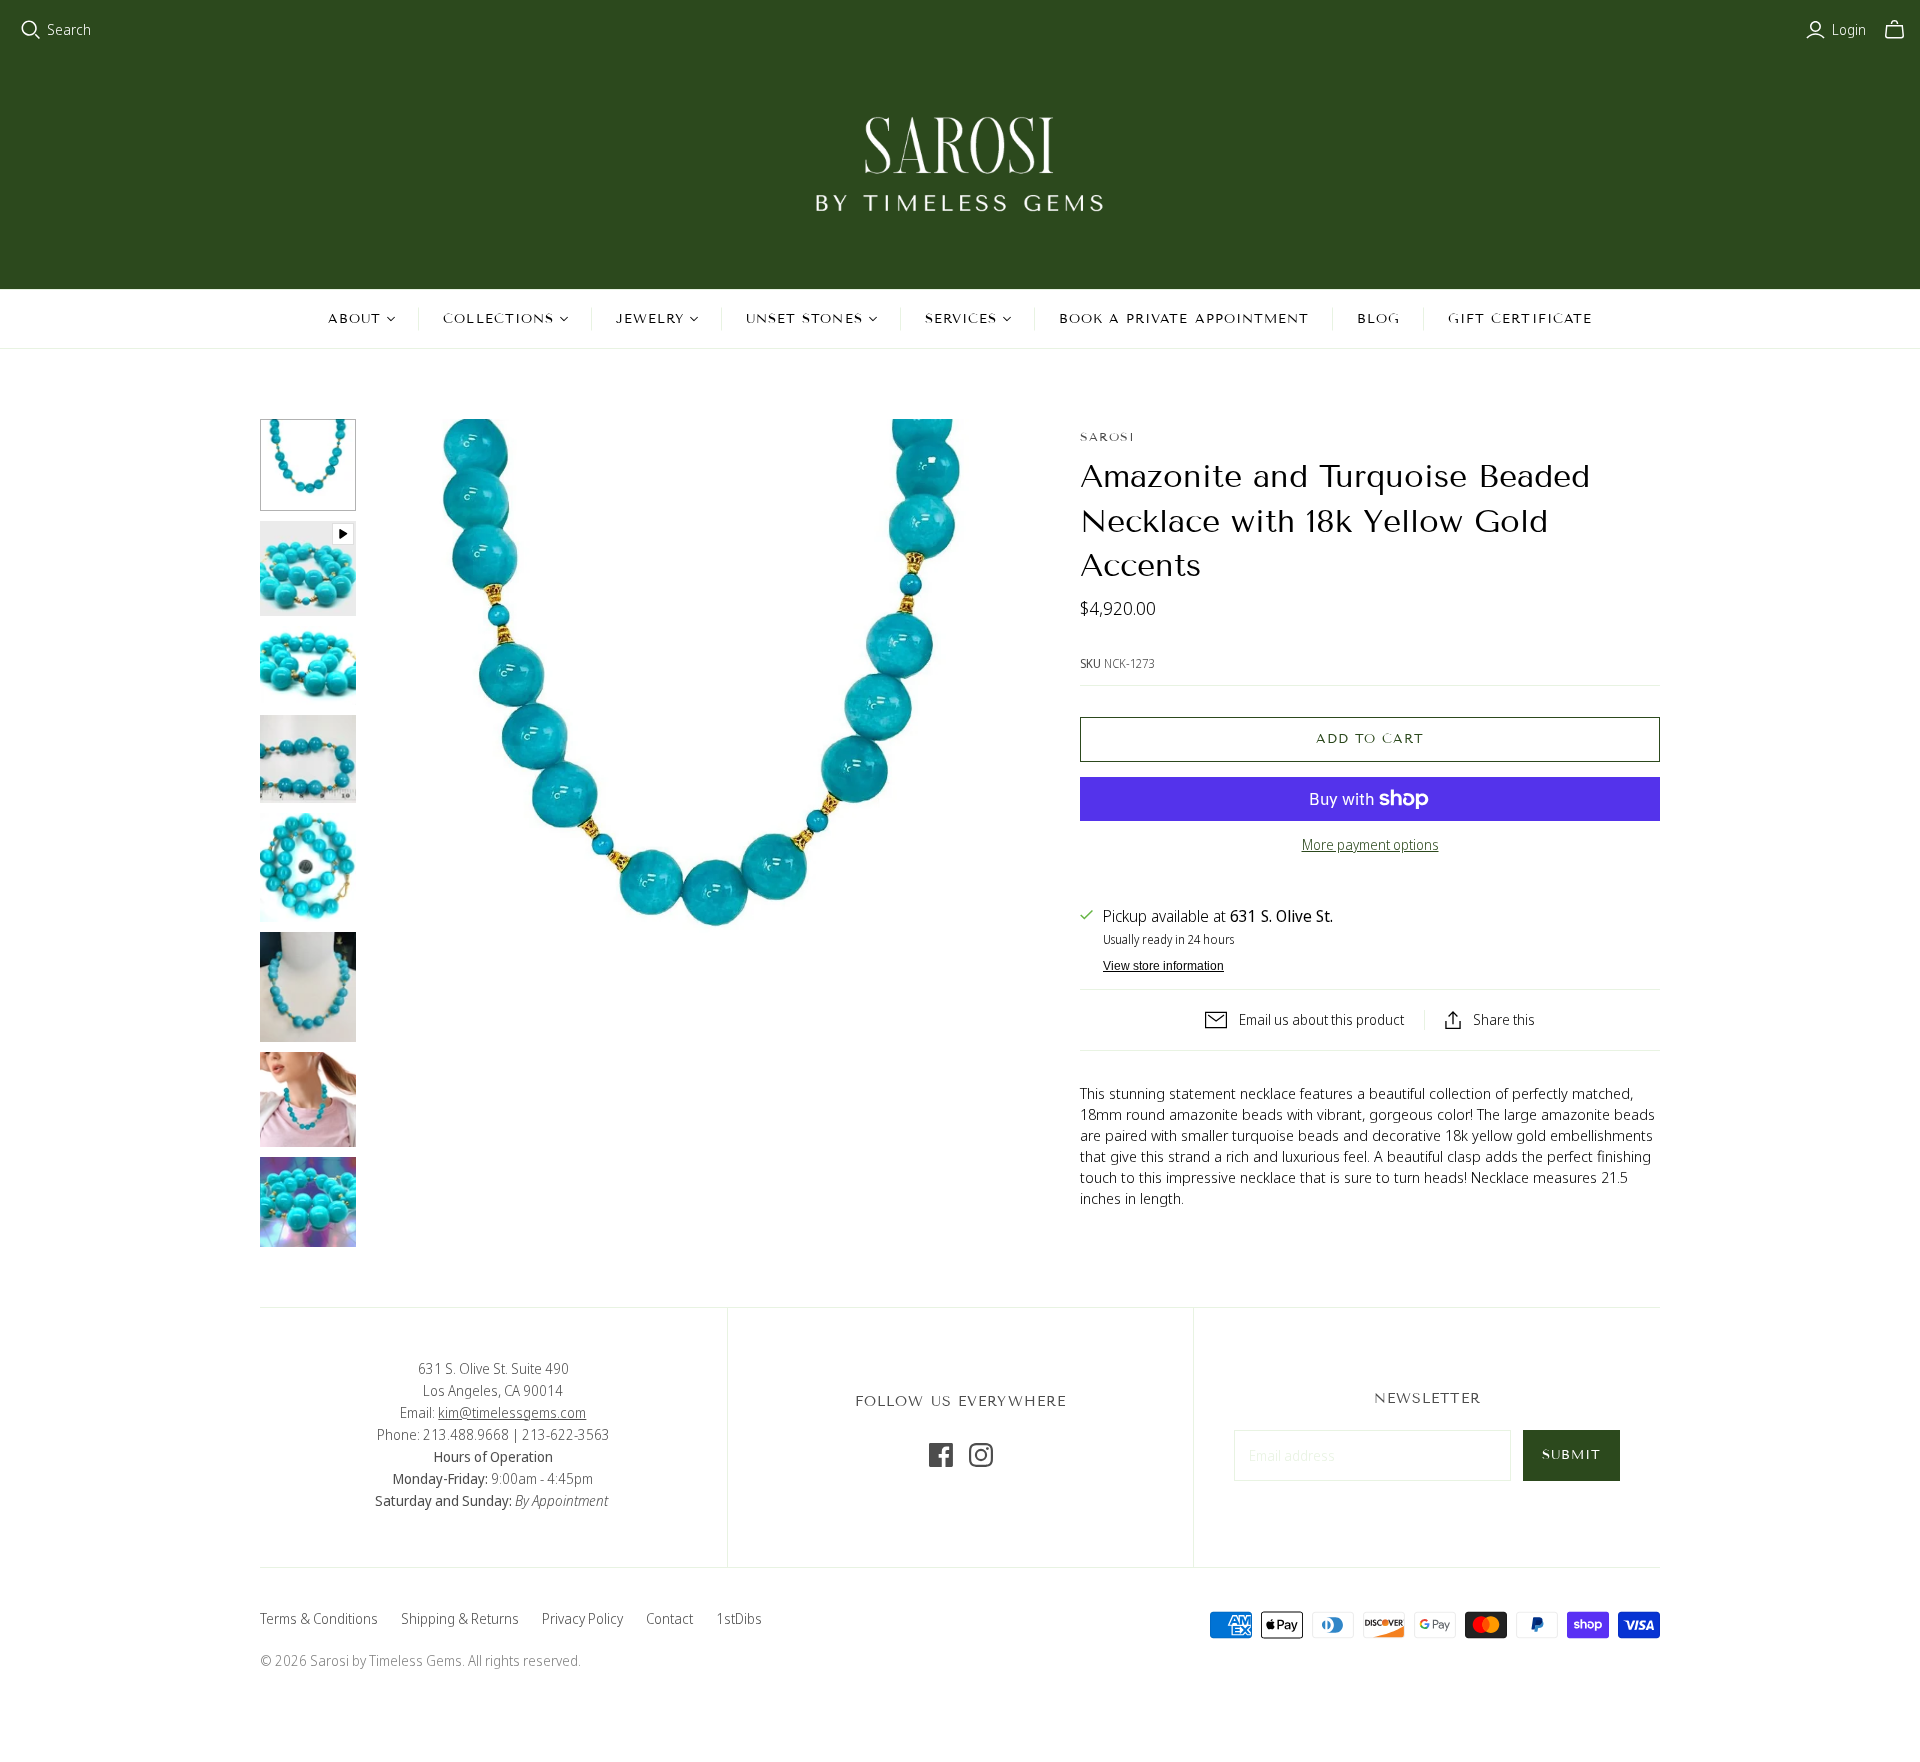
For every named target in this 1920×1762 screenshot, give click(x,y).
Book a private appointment (1184, 319)
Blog (1378, 319)
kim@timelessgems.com (512, 1412)
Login (1849, 29)
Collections (498, 319)
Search (69, 29)
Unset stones (804, 319)
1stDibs (739, 1618)
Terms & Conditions (319, 1618)
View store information (1163, 966)
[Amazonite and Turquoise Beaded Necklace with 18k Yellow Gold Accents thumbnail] (308, 465)
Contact (669, 1618)
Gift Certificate (1520, 319)
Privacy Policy (582, 1618)
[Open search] (31, 30)
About (354, 319)
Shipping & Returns (460, 1618)
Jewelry (650, 319)
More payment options (1370, 844)
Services (961, 319)
